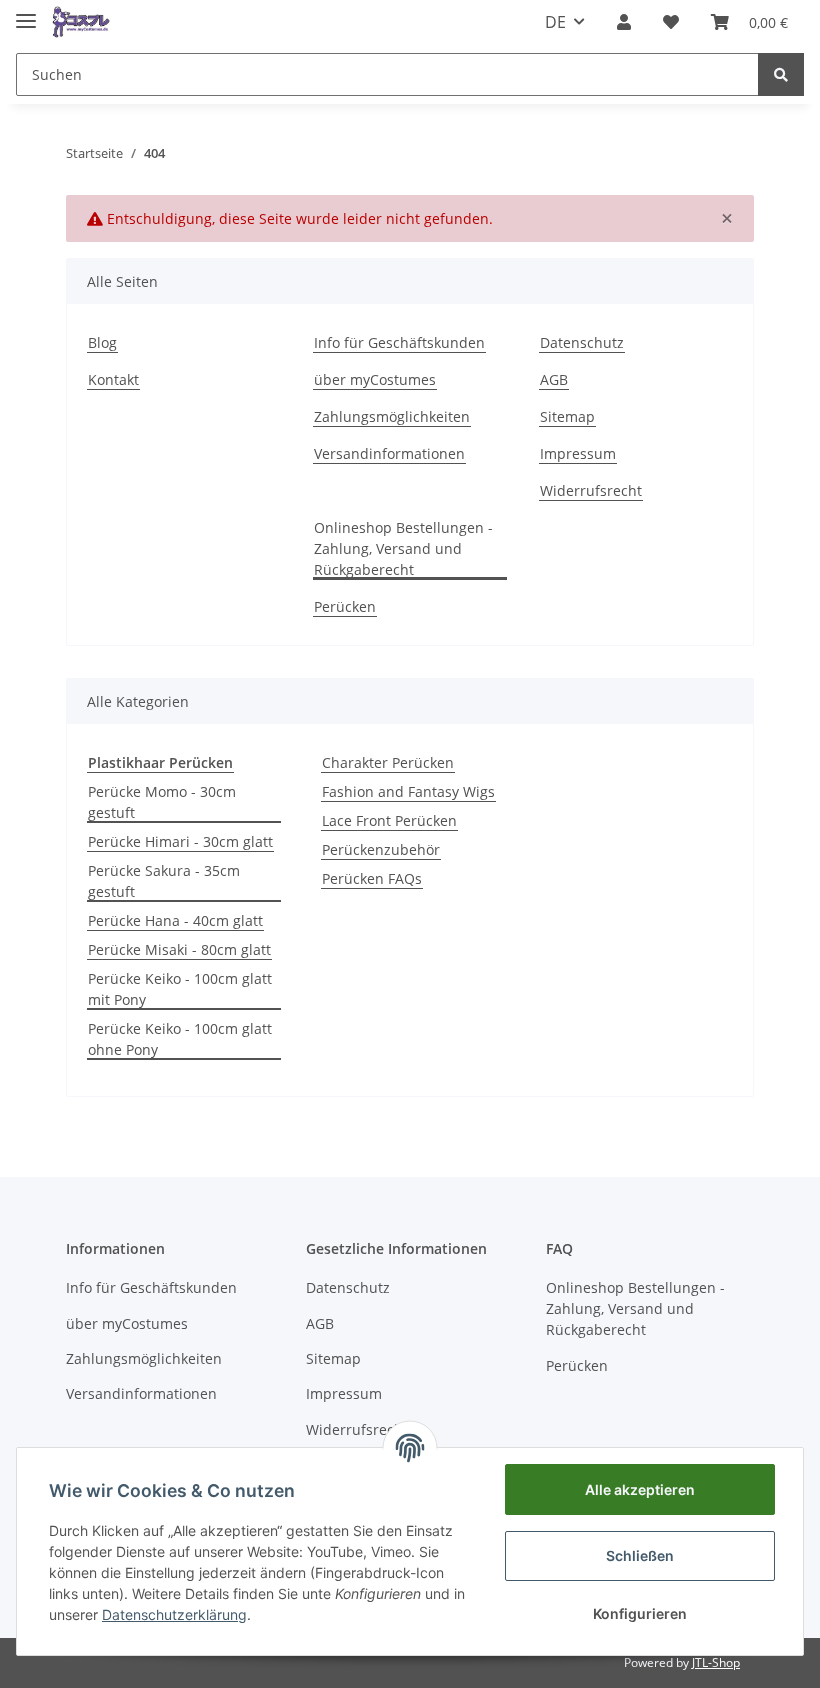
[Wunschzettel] (671, 22)
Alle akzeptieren (640, 1489)
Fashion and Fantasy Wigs (408, 791)
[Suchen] (781, 74)
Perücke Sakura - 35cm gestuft (164, 881)
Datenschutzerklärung (174, 1614)
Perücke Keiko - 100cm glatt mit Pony (180, 989)
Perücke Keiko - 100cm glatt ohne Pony (180, 1039)
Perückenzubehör (381, 849)
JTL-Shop (716, 1662)
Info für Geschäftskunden (399, 342)
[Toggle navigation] (26, 12)
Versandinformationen (389, 453)
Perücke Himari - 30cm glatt (180, 841)
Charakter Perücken (388, 762)
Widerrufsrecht (591, 490)
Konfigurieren (640, 1613)
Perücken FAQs (372, 878)
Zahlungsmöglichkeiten (392, 416)
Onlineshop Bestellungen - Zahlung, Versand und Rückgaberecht (403, 548)
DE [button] (555, 22)
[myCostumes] (81, 22)
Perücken (345, 606)
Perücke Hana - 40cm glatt (175, 920)
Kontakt (113, 379)
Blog (102, 342)
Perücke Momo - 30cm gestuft (162, 802)
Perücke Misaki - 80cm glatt (179, 949)
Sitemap (567, 416)
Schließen (640, 1555)
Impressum (578, 453)
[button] (624, 22)
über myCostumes (375, 379)
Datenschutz (582, 342)
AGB (554, 379)
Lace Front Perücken (389, 820)
